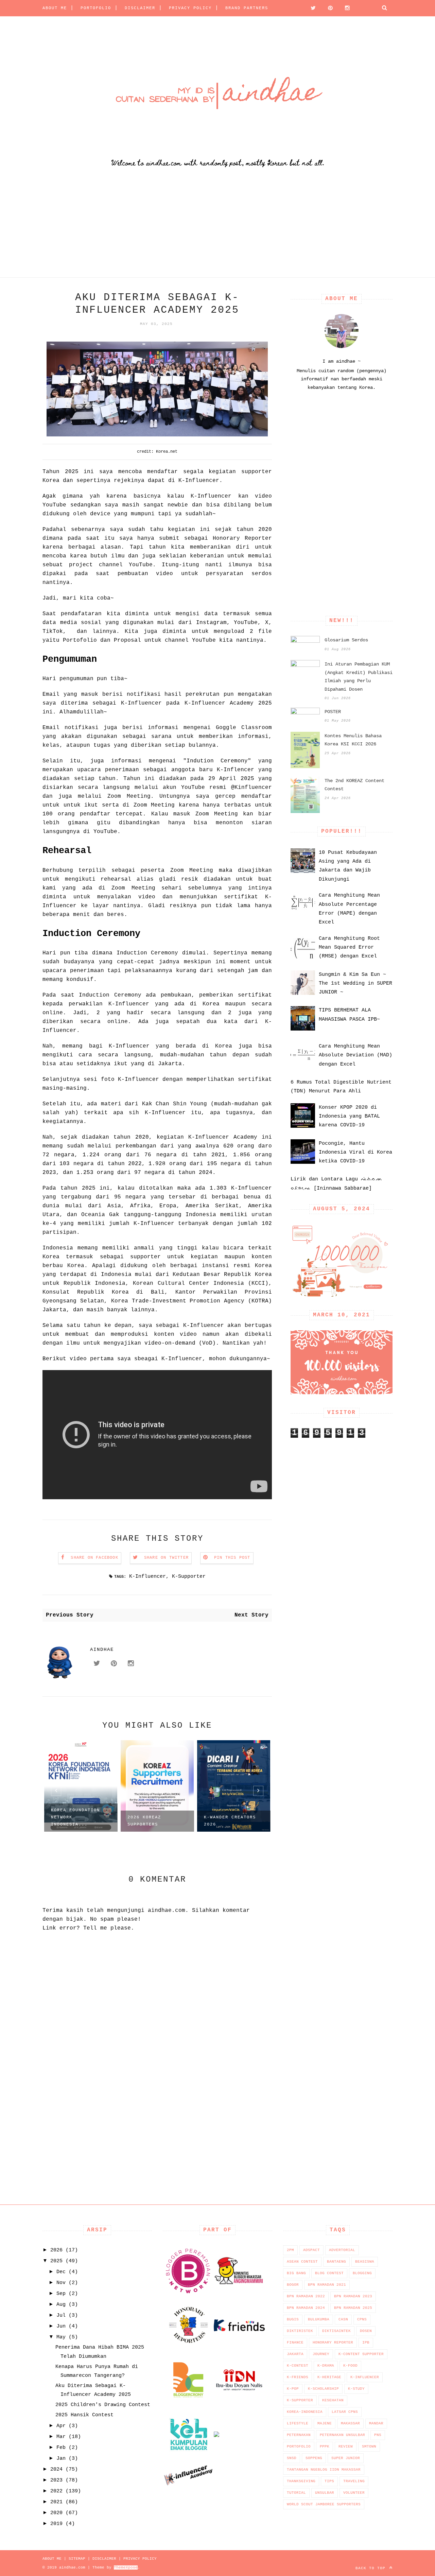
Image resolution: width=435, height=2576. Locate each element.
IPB (366, 2342)
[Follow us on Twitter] (311, 8)
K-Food (350, 2366)
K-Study (356, 2389)
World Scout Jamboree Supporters (324, 2504)
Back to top (372, 2568)
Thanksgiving (301, 2481)
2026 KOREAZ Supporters (144, 1821)
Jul (61, 2315)
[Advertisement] (204, 230)
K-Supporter (189, 1577)
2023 (56, 2480)
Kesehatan (333, 2400)
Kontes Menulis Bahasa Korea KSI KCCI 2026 (353, 740)
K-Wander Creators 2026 (230, 1821)
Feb (61, 2448)
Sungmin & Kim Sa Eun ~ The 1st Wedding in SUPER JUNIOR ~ (355, 984)
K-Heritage (329, 2377)
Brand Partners (247, 8)
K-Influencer (147, 1577)
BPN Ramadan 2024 (306, 2308)
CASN (343, 2319)
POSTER (333, 712)
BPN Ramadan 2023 (353, 2296)
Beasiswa (365, 2262)
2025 (56, 2261)
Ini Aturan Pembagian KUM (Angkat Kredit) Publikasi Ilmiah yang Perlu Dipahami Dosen (359, 677)
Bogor (293, 2285)
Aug (61, 2305)
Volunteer (354, 2493)
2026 (56, 2250)
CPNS (362, 2319)
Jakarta (295, 2354)
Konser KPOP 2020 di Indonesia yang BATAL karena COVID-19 (349, 1117)
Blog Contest (329, 2273)
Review (346, 2447)
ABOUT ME (55, 8)
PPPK (325, 2447)
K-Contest (298, 2366)
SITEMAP (77, 2559)
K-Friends (298, 2377)
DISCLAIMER (140, 8)
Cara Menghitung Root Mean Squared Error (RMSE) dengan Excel (349, 948)
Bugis (293, 2319)
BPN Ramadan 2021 (327, 2285)
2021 (56, 2502)
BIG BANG (296, 2273)
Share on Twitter (166, 1558)
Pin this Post (232, 1558)
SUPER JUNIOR (346, 2458)
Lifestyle (298, 2423)
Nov (61, 2283)
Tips (329, 2481)
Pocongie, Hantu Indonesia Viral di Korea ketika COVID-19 (355, 1153)
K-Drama (326, 2366)
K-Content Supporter (361, 2354)
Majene (325, 2423)
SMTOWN (369, 2447)
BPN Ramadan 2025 (353, 2308)
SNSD (292, 2458)
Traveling (354, 2481)
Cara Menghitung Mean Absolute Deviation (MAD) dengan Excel (355, 1055)
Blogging (362, 2273)
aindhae (102, 1649)
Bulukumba (319, 2319)
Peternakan (299, 2435)
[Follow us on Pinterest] (328, 8)
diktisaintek (336, 2331)
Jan (61, 2459)
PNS (378, 2435)
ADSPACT (311, 2250)
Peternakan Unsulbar (342, 2435)
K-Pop (293, 2389)
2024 (56, 2469)
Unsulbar (325, 2493)
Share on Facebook (94, 1558)
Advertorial (342, 2250)
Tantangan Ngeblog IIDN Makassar (324, 2470)
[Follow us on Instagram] (345, 8)
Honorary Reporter (333, 2342)
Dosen (366, 2331)
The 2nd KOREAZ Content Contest (354, 785)
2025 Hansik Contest (84, 2415)
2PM (290, 2250)
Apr (61, 2426)
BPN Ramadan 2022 (306, 2296)
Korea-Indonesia (305, 2412)
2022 (56, 2491)
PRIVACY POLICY (190, 8)
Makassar (350, 2423)
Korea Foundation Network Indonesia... (75, 1817)
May (61, 2337)
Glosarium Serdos (346, 640)
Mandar (376, 2423)
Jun (61, 2326)
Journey (321, 2354)
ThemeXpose (126, 2568)
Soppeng (314, 2458)
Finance (295, 2342)
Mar (61, 2437)
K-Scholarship (323, 2389)
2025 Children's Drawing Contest (103, 2405)
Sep (61, 2294)
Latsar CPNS (345, 2412)
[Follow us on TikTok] (362, 8)
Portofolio (299, 2447)
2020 (56, 2513)
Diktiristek (300, 2331)
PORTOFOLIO (96, 8)
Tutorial (296, 2493)
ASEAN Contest (302, 2262)
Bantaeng (336, 2262)
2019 (56, 2524)
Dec (61, 2272)
